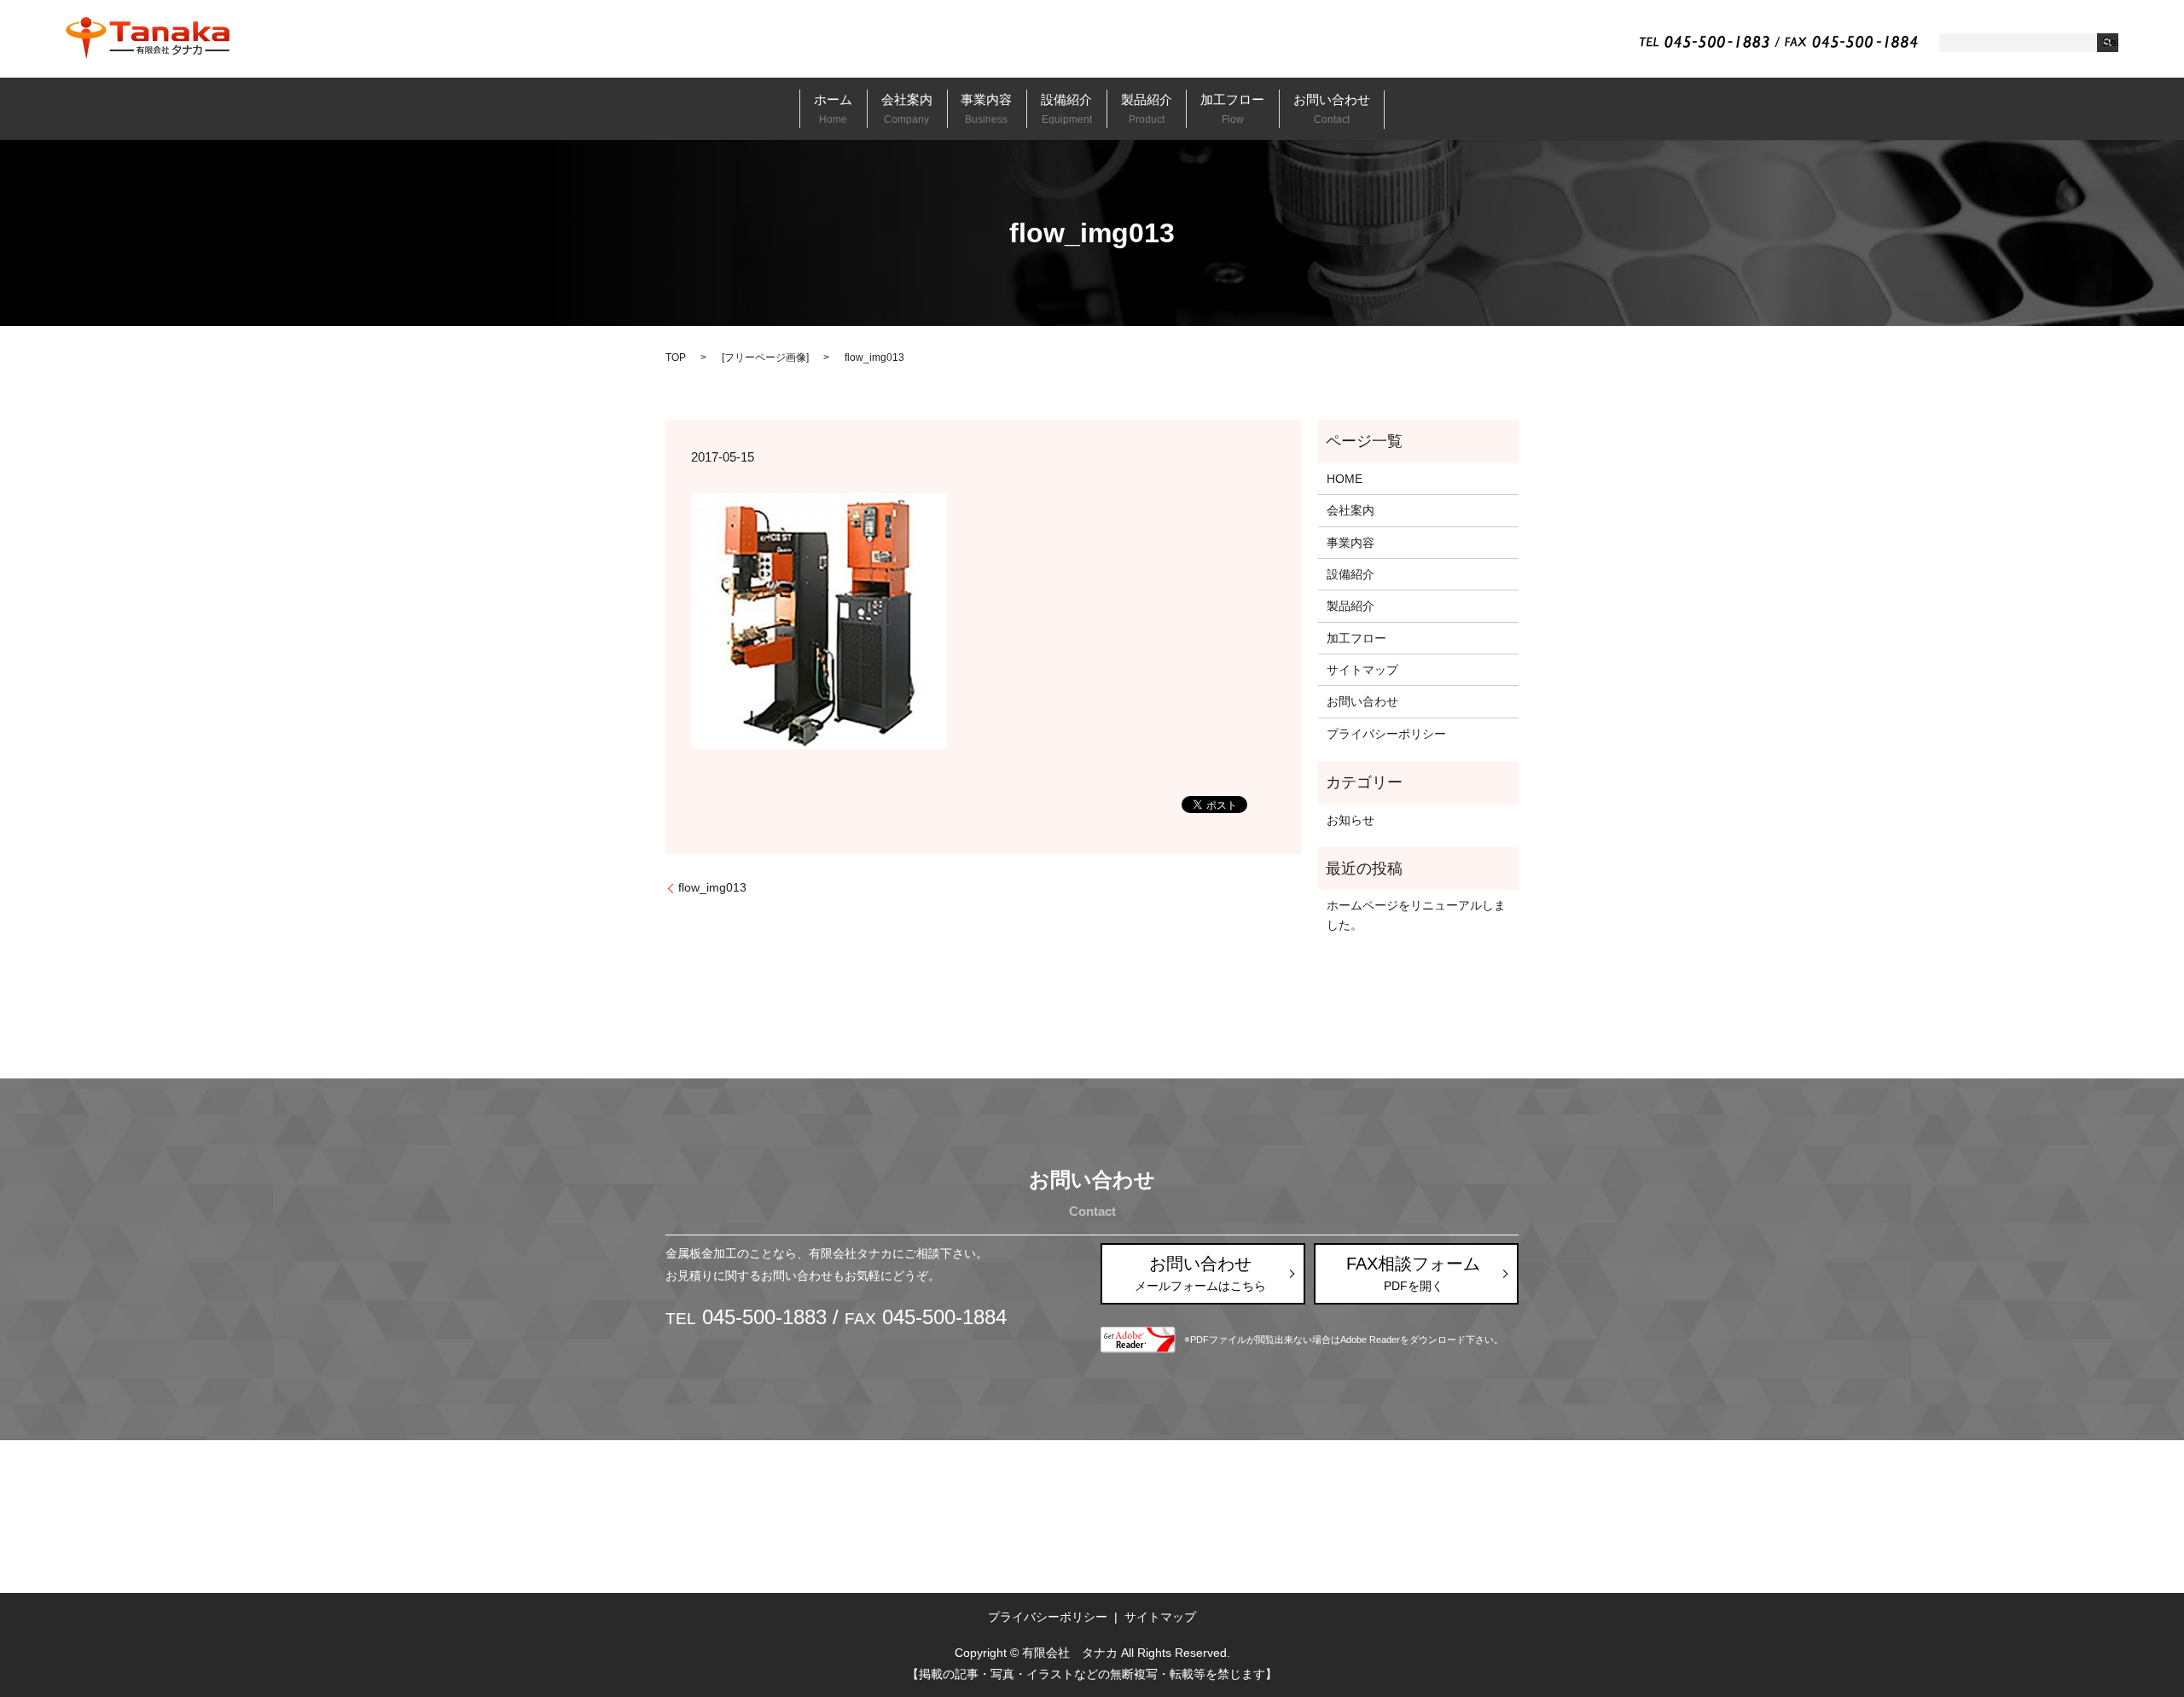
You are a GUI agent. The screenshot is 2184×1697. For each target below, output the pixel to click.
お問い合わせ (1332, 108)
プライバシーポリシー (1386, 734)
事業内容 (986, 108)
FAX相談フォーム (1413, 1273)
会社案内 (907, 108)
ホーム (833, 108)
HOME (1345, 479)
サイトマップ (1362, 670)
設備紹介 (1066, 108)
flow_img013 (712, 887)
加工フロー (1232, 108)
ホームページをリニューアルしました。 (1416, 915)
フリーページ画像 (765, 357)
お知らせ (1350, 820)
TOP (676, 357)
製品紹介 (1147, 108)
